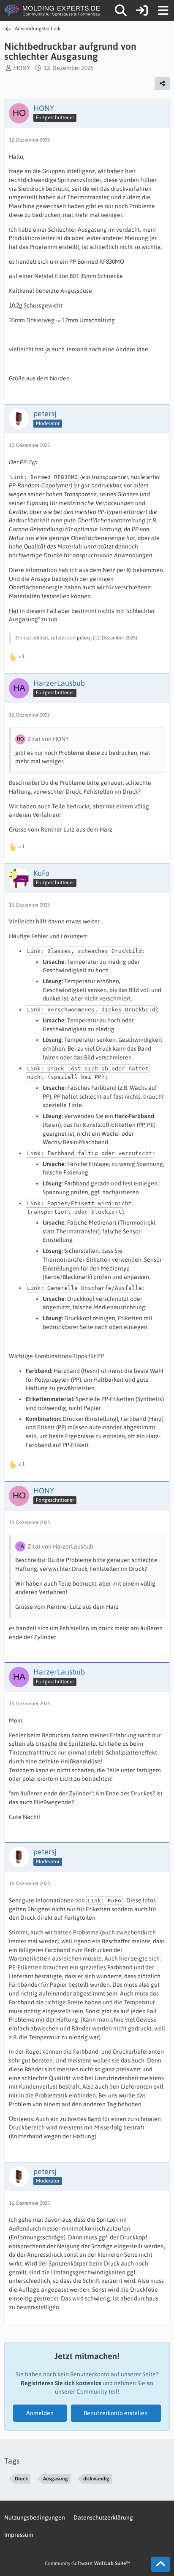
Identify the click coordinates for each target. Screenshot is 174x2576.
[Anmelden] (142, 11)
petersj (84, 638)
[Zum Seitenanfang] (160, 2564)
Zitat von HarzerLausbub (60, 1546)
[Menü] (163, 11)
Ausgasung (56, 2479)
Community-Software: (87, 2563)
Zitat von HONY (48, 739)
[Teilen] (162, 83)
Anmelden (40, 2413)
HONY (22, 68)
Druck (21, 2479)
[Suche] (121, 11)
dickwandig (96, 2479)
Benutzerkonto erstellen (116, 2413)
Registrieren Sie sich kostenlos (61, 2383)
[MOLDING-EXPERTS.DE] (53, 11)
